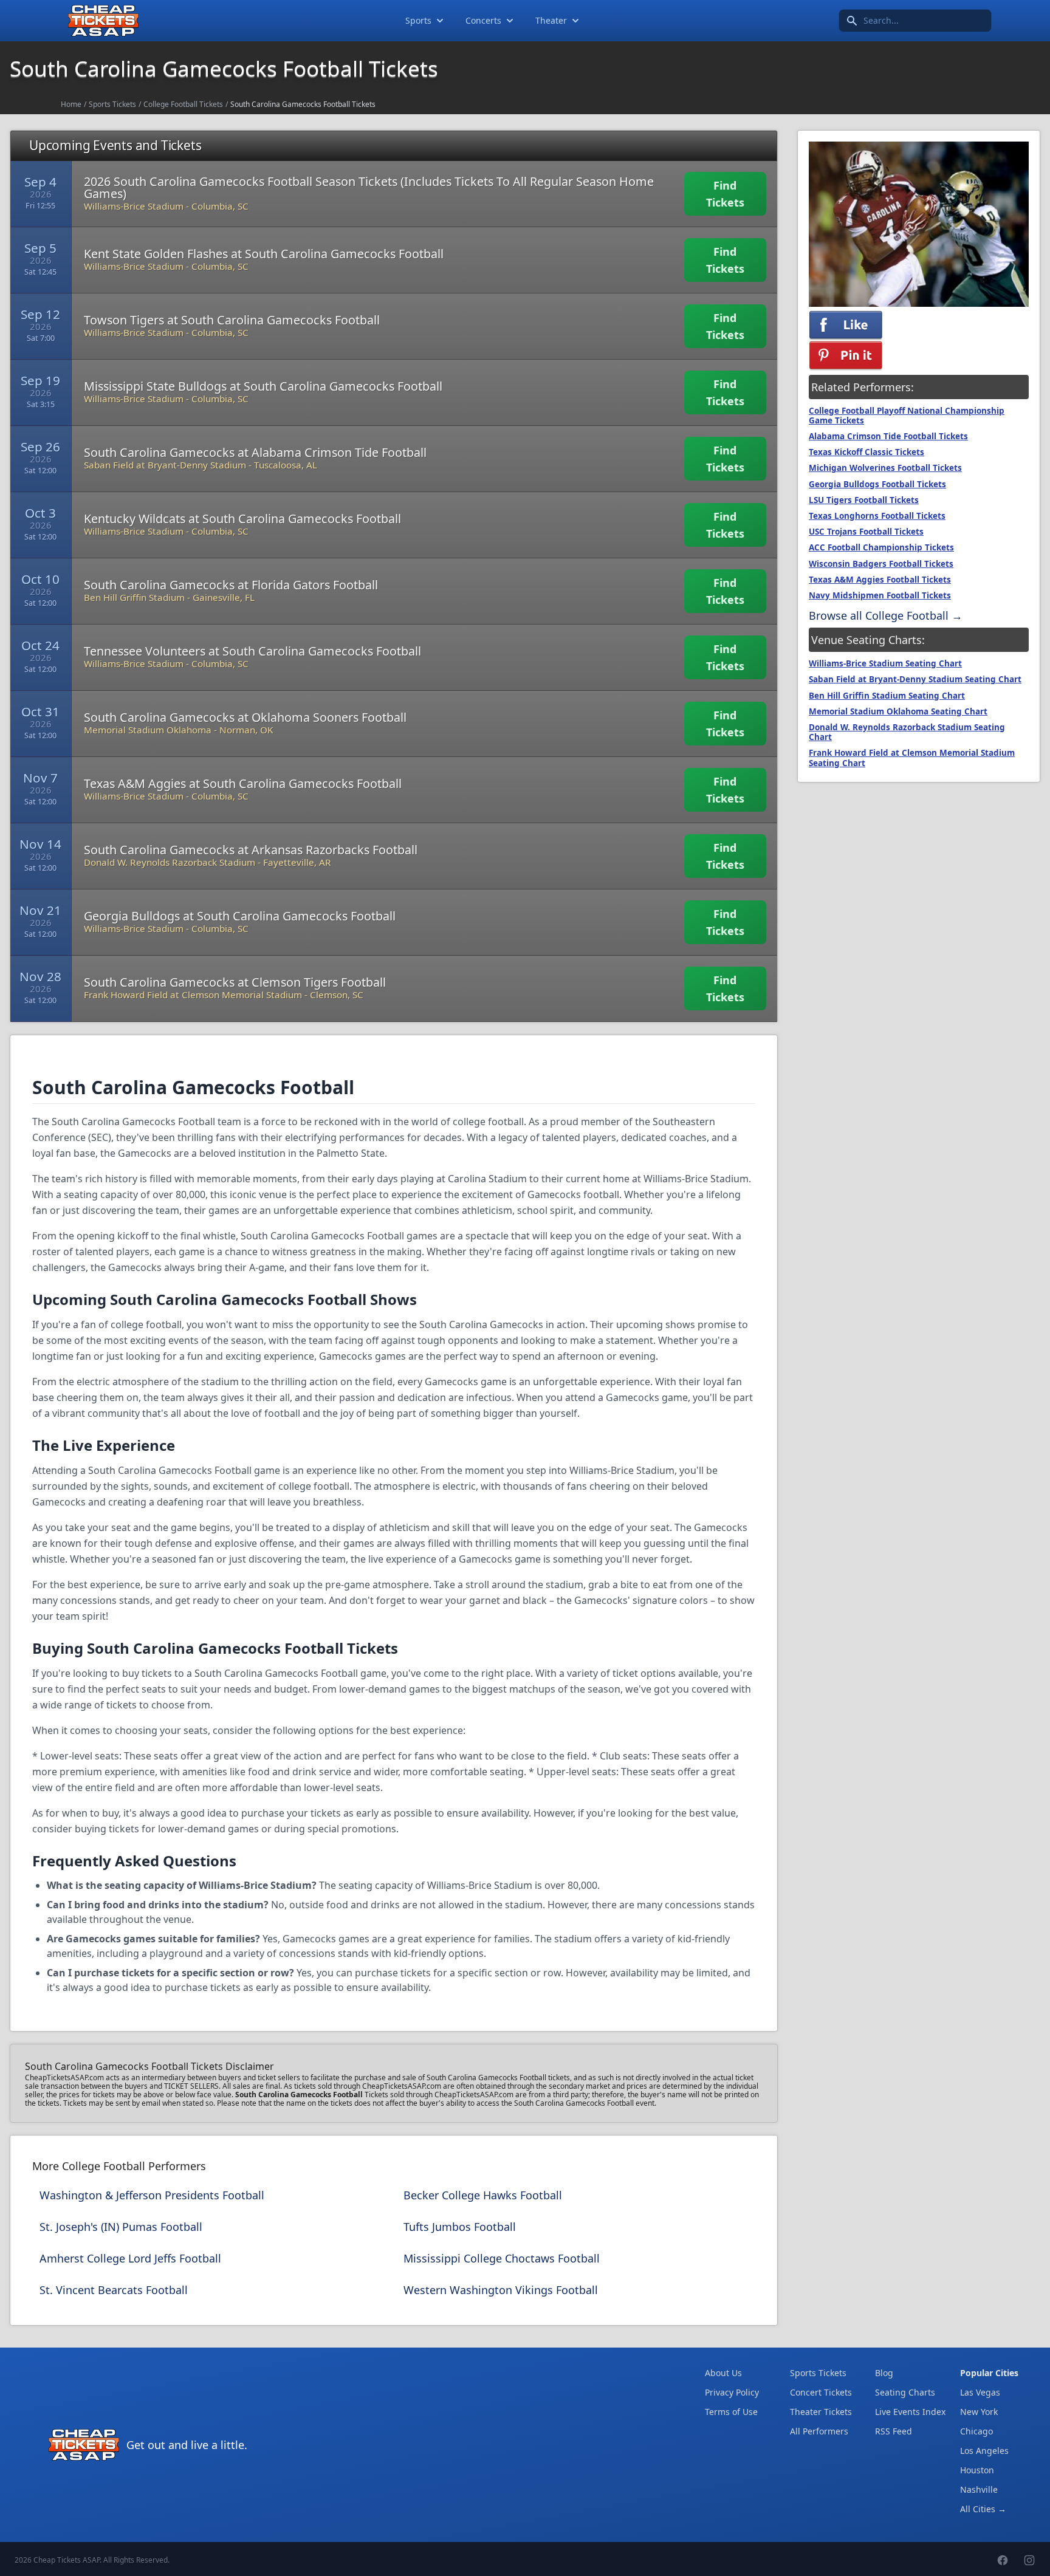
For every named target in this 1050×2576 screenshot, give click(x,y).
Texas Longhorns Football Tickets (877, 516)
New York (979, 2412)
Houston (977, 2470)
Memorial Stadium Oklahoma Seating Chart (898, 711)
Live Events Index (910, 2412)
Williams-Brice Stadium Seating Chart (885, 663)
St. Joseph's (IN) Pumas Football (121, 2227)
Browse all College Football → (886, 615)
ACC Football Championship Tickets (881, 547)
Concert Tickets (821, 2392)
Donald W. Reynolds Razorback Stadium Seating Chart (907, 732)
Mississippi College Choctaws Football (502, 2258)
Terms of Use (731, 2412)
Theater (551, 20)
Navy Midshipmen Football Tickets (880, 595)
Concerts (483, 20)
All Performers (819, 2431)
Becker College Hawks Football (483, 2195)
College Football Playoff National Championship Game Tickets (907, 416)
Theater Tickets (821, 2412)
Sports (418, 20)
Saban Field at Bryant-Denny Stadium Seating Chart (915, 679)
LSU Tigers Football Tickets (864, 500)
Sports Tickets (112, 104)
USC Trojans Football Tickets (866, 532)
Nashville (979, 2489)
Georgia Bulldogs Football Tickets (877, 484)
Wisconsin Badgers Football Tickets (881, 564)
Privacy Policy (732, 2392)
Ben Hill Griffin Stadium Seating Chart (887, 696)
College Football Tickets (183, 104)
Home (71, 104)
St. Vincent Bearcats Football (114, 2290)
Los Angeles (984, 2451)
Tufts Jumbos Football (460, 2227)
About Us (723, 2373)
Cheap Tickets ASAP (67, 2560)
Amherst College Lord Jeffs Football (130, 2258)
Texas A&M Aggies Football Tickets (880, 580)
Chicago (976, 2431)
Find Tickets (725, 194)
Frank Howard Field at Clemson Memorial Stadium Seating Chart (912, 758)
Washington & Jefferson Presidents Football (152, 2195)
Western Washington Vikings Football (501, 2290)
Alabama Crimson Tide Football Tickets (888, 436)
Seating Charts (905, 2392)
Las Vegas (980, 2392)
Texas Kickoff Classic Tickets (866, 452)
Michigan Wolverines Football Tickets (885, 468)
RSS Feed (894, 2431)
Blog (884, 2373)
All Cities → (983, 2509)
